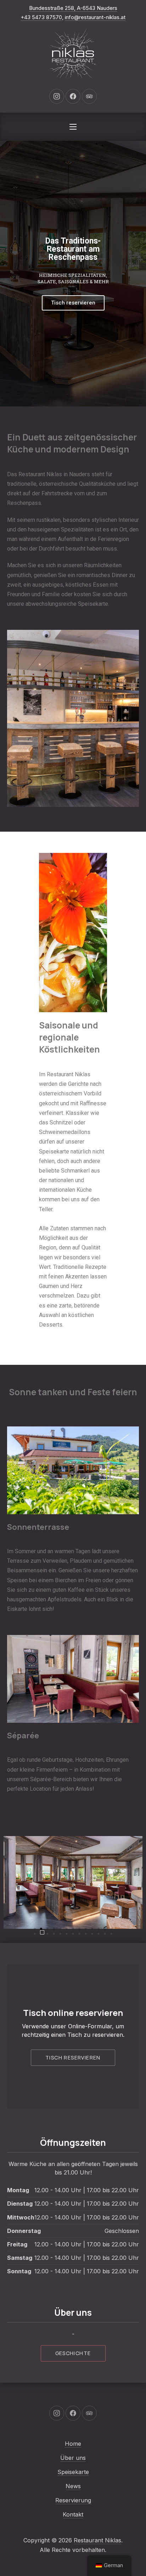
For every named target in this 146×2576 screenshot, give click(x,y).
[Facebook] (73, 96)
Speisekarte (73, 2472)
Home (73, 2444)
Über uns (73, 2458)
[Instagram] (57, 96)
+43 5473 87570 (41, 17)
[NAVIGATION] (73, 127)
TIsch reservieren (73, 2058)
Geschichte (73, 2353)
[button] (35, 1929)
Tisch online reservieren (73, 2013)
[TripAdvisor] (89, 96)
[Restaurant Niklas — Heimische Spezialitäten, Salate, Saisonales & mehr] (73, 53)
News (73, 2486)
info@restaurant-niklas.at (95, 17)
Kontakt (73, 2514)
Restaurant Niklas (97, 2540)
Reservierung (73, 2500)
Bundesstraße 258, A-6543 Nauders (73, 8)
